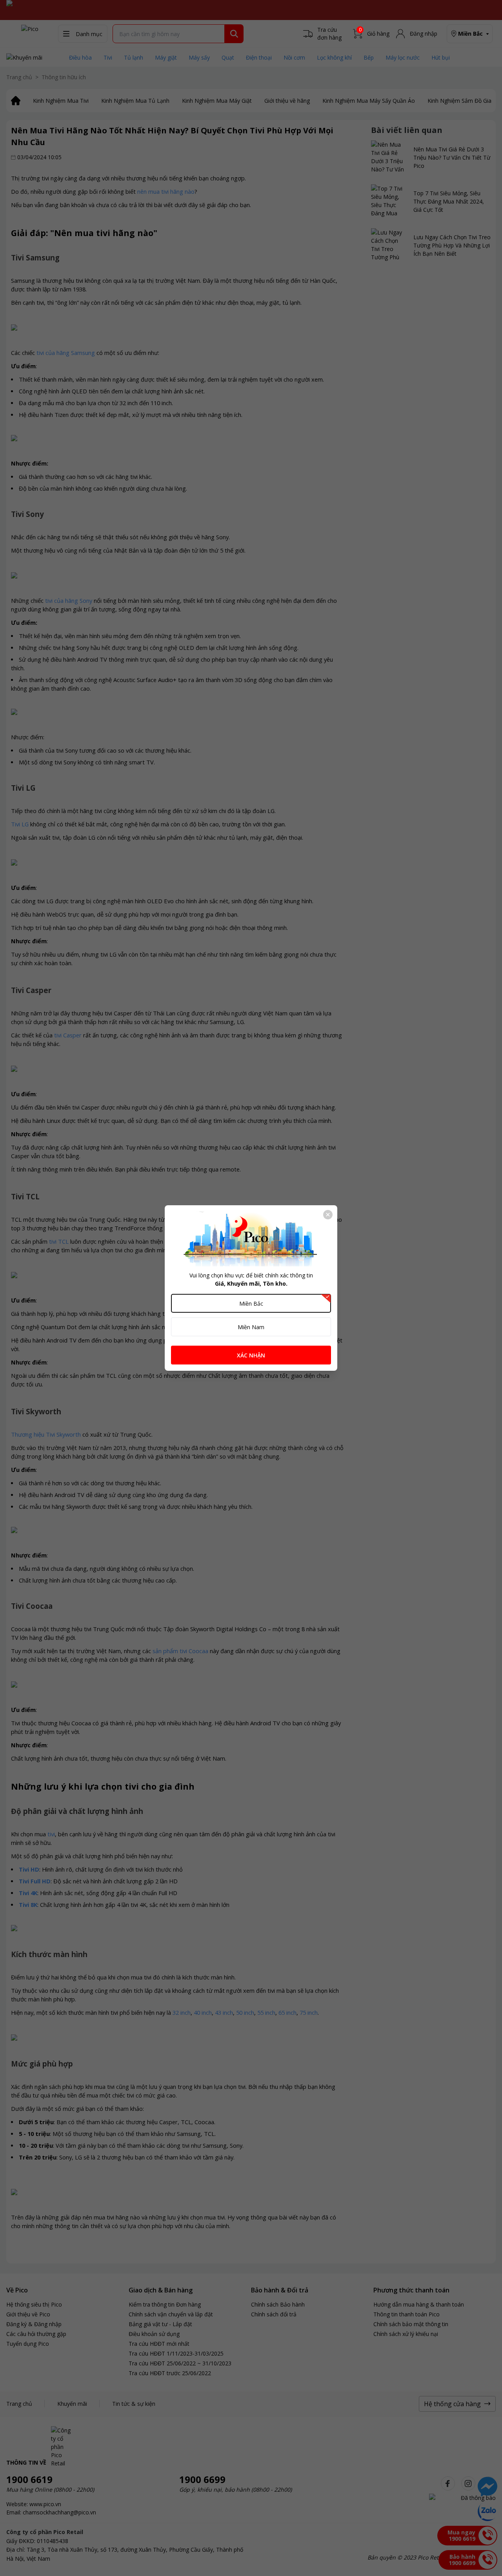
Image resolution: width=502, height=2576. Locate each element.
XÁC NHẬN (251, 1355)
